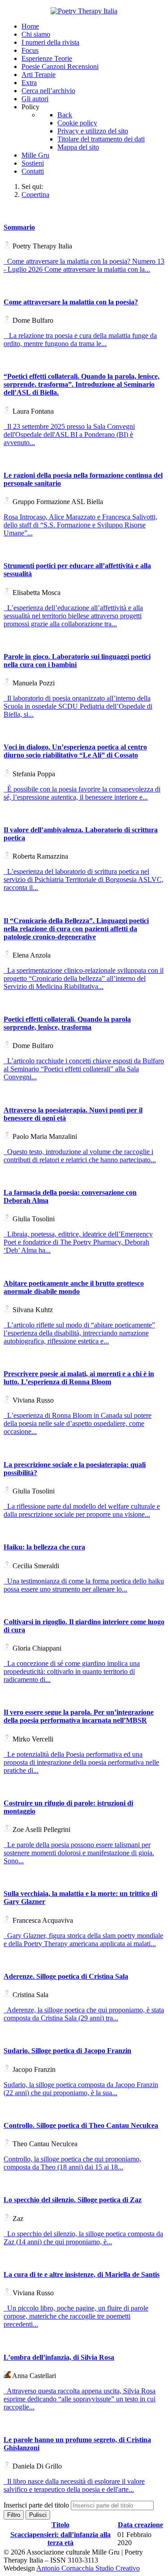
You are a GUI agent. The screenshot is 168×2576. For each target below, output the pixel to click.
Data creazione (140, 2525)
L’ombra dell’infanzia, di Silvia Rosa (59, 2357)
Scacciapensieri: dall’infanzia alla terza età (60, 2539)
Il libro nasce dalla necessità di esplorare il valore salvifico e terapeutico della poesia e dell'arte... (74, 2485)
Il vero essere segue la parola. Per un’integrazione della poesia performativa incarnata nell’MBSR (79, 1716)
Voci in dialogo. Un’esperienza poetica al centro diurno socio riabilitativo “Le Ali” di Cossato (75, 751)
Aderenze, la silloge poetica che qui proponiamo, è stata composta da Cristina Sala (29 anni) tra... (84, 2014)
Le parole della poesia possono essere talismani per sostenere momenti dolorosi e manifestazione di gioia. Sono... (79, 1853)
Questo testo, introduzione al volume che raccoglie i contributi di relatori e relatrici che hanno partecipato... (80, 1156)
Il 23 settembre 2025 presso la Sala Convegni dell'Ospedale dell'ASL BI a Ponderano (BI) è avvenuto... (69, 434)
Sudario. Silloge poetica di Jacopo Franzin (67, 2051)
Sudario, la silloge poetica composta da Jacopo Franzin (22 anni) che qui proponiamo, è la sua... (81, 2089)
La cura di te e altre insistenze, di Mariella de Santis (82, 2274)
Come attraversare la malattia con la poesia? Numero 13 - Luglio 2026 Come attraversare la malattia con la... (84, 265)
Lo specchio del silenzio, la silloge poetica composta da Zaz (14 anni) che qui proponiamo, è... (83, 2238)
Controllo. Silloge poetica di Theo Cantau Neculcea (81, 2125)
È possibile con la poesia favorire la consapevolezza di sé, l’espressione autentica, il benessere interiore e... (82, 793)
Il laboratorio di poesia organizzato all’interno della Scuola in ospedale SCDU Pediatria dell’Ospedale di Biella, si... (78, 706)
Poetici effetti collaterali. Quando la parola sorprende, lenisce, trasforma (67, 1023)
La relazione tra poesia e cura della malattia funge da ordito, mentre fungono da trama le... (80, 340)
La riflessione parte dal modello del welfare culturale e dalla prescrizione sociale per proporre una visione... (82, 1510)
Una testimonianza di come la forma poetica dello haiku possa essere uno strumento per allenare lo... (84, 1585)
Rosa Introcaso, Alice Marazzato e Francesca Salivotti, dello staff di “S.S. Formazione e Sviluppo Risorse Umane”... (80, 525)
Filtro (14, 2515)
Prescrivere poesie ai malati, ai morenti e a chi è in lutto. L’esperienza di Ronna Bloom (79, 1378)
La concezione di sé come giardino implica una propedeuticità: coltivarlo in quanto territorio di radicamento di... (72, 1671)
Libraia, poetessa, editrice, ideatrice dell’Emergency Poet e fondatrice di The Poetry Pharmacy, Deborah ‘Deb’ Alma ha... (78, 1242)
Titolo (60, 2525)
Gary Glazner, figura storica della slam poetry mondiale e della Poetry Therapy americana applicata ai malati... (83, 1940)
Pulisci (38, 2515)
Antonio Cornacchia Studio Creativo (88, 2568)
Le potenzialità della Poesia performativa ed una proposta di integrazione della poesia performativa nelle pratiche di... (81, 1762)
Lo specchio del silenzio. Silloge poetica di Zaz (73, 2200)
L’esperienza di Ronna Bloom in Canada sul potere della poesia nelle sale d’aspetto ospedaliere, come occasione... (78, 1423)
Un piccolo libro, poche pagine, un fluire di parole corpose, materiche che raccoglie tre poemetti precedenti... (76, 2316)
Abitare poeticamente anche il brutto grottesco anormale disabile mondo (74, 1287)
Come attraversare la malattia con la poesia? (71, 302)
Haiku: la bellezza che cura (44, 1547)
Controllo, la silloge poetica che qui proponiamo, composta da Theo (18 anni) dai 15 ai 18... (72, 2163)
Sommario (19, 227)
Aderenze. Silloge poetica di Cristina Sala (66, 1976)
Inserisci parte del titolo (37, 2505)
